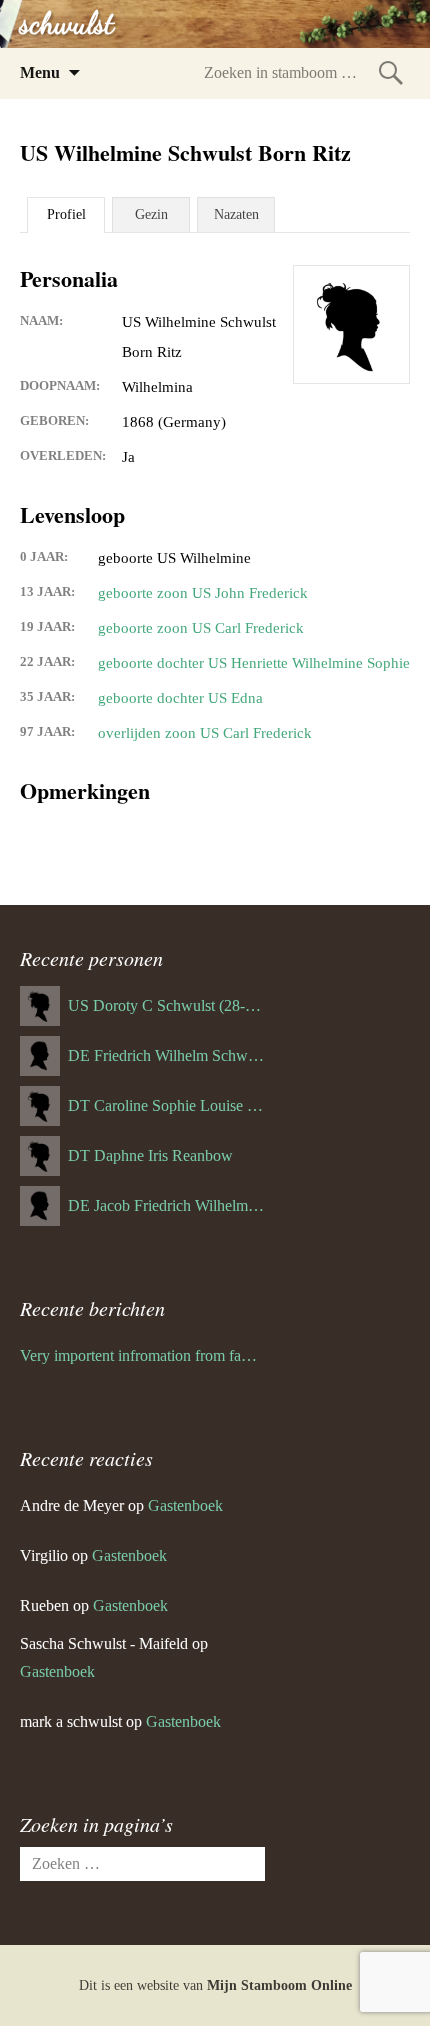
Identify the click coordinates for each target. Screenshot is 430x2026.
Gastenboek (185, 1505)
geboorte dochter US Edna (180, 698)
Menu (40, 72)
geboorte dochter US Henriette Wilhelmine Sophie (254, 663)
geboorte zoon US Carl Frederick (201, 628)
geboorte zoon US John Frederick (203, 593)
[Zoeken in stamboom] (391, 72)
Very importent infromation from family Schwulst (142, 1355)
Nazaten (236, 214)
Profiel (66, 214)
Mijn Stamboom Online (279, 1985)
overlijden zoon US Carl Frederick (205, 733)
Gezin (151, 214)
